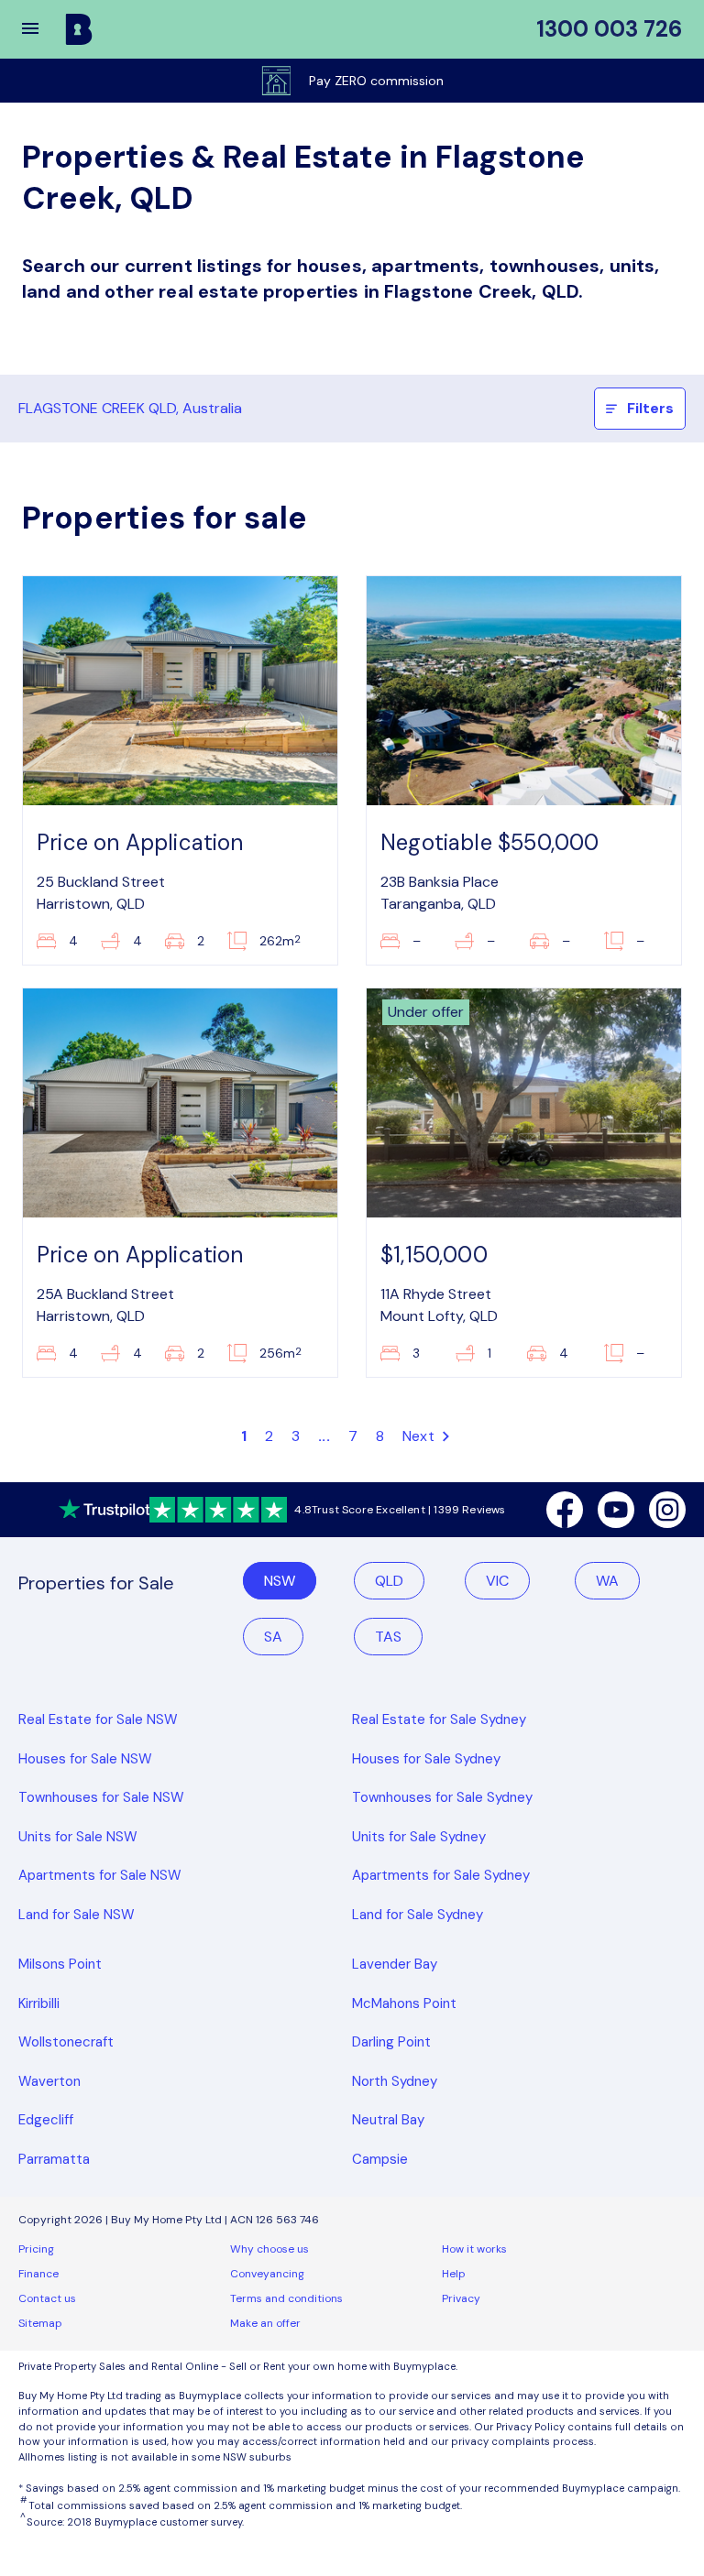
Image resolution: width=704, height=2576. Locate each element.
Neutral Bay (388, 2120)
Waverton (49, 2081)
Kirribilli (39, 2003)
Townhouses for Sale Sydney (442, 1797)
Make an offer (265, 2323)
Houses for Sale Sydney (426, 1759)
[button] (42, 29)
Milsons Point (60, 1964)
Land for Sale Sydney (418, 1915)
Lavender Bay (395, 1964)
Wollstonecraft (66, 2042)
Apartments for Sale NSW (100, 1875)
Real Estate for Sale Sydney (439, 1719)
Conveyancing (267, 2274)
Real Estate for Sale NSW (98, 1719)
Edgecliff (46, 2120)
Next (420, 1436)
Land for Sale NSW (77, 1915)
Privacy (461, 2298)
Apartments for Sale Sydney (441, 1875)
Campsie (380, 2159)
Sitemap (40, 2323)
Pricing (36, 2249)
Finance (38, 2274)
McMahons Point (404, 2003)
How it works (474, 2249)
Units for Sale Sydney (419, 1837)
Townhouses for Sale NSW (101, 1797)
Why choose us (269, 2249)
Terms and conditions (286, 2298)
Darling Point (391, 2042)
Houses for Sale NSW (85, 1759)
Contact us (47, 2298)
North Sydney (395, 2081)
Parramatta (54, 2159)
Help (454, 2274)
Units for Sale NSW (78, 1837)
